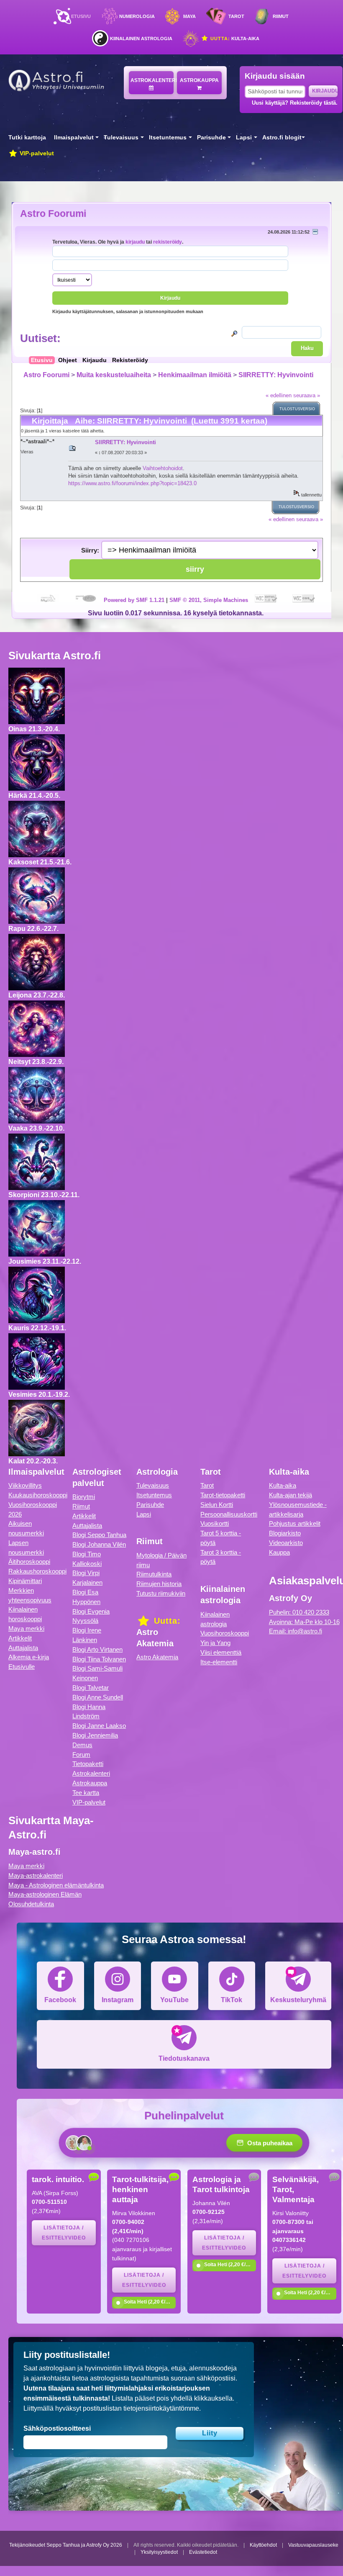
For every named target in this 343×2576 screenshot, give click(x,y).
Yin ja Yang (215, 1643)
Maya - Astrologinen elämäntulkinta (56, 1885)
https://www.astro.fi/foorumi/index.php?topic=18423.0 (132, 483)
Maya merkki (26, 1629)
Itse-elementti (219, 1662)
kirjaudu (135, 242)
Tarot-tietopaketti (223, 1495)
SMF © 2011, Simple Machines (209, 600)
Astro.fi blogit (282, 138)
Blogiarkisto (285, 1533)
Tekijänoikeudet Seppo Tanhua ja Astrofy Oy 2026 (66, 2545)
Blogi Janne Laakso (99, 1726)
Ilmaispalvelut (74, 138)
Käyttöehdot (263, 2545)
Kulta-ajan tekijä (291, 1495)
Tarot (236, 16)
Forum (81, 1755)
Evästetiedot (203, 2552)
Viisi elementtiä (221, 1652)
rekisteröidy (168, 242)
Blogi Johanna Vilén (99, 1544)
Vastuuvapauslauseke (313, 2545)
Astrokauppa (199, 80)
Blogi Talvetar (91, 1688)
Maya (189, 16)
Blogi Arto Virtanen (97, 1649)
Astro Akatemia (157, 1657)
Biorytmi (84, 1497)
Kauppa (279, 1552)
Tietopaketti (88, 1764)
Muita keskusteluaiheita (114, 375)
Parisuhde (211, 138)
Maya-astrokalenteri (36, 1875)
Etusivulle (22, 1667)
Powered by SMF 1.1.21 (134, 600)
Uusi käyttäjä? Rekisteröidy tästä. (295, 103)
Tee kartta (86, 1793)
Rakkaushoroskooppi (37, 1571)
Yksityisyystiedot (159, 2552)
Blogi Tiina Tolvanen (99, 1659)
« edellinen (279, 395)
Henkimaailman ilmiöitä (195, 375)
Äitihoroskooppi (29, 1562)
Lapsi (244, 138)
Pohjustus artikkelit (295, 1523)
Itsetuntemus (168, 138)
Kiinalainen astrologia (141, 39)
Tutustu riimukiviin (161, 1593)
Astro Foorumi (53, 213)
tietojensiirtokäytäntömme (161, 2408)
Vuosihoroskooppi (225, 1633)
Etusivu (81, 16)
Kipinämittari (25, 1581)
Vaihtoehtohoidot (163, 468)
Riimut (281, 16)
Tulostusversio (297, 409)
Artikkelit (20, 1638)
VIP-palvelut (36, 153)
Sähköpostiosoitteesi (57, 2428)
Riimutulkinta (154, 1574)
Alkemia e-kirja (29, 1657)
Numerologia (137, 16)
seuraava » (307, 395)
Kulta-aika (234, 39)
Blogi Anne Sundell (98, 1697)
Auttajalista (23, 1648)
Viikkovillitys (25, 1485)
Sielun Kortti (217, 1505)
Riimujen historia (159, 1584)
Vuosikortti (215, 1523)
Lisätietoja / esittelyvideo (64, 2233)
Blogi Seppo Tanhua (99, 1535)
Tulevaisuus (121, 138)
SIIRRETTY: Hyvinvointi (276, 375)
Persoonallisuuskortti (229, 1514)
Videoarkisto (286, 1543)
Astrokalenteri (152, 80)
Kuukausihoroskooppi (38, 1495)
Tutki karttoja (27, 138)
